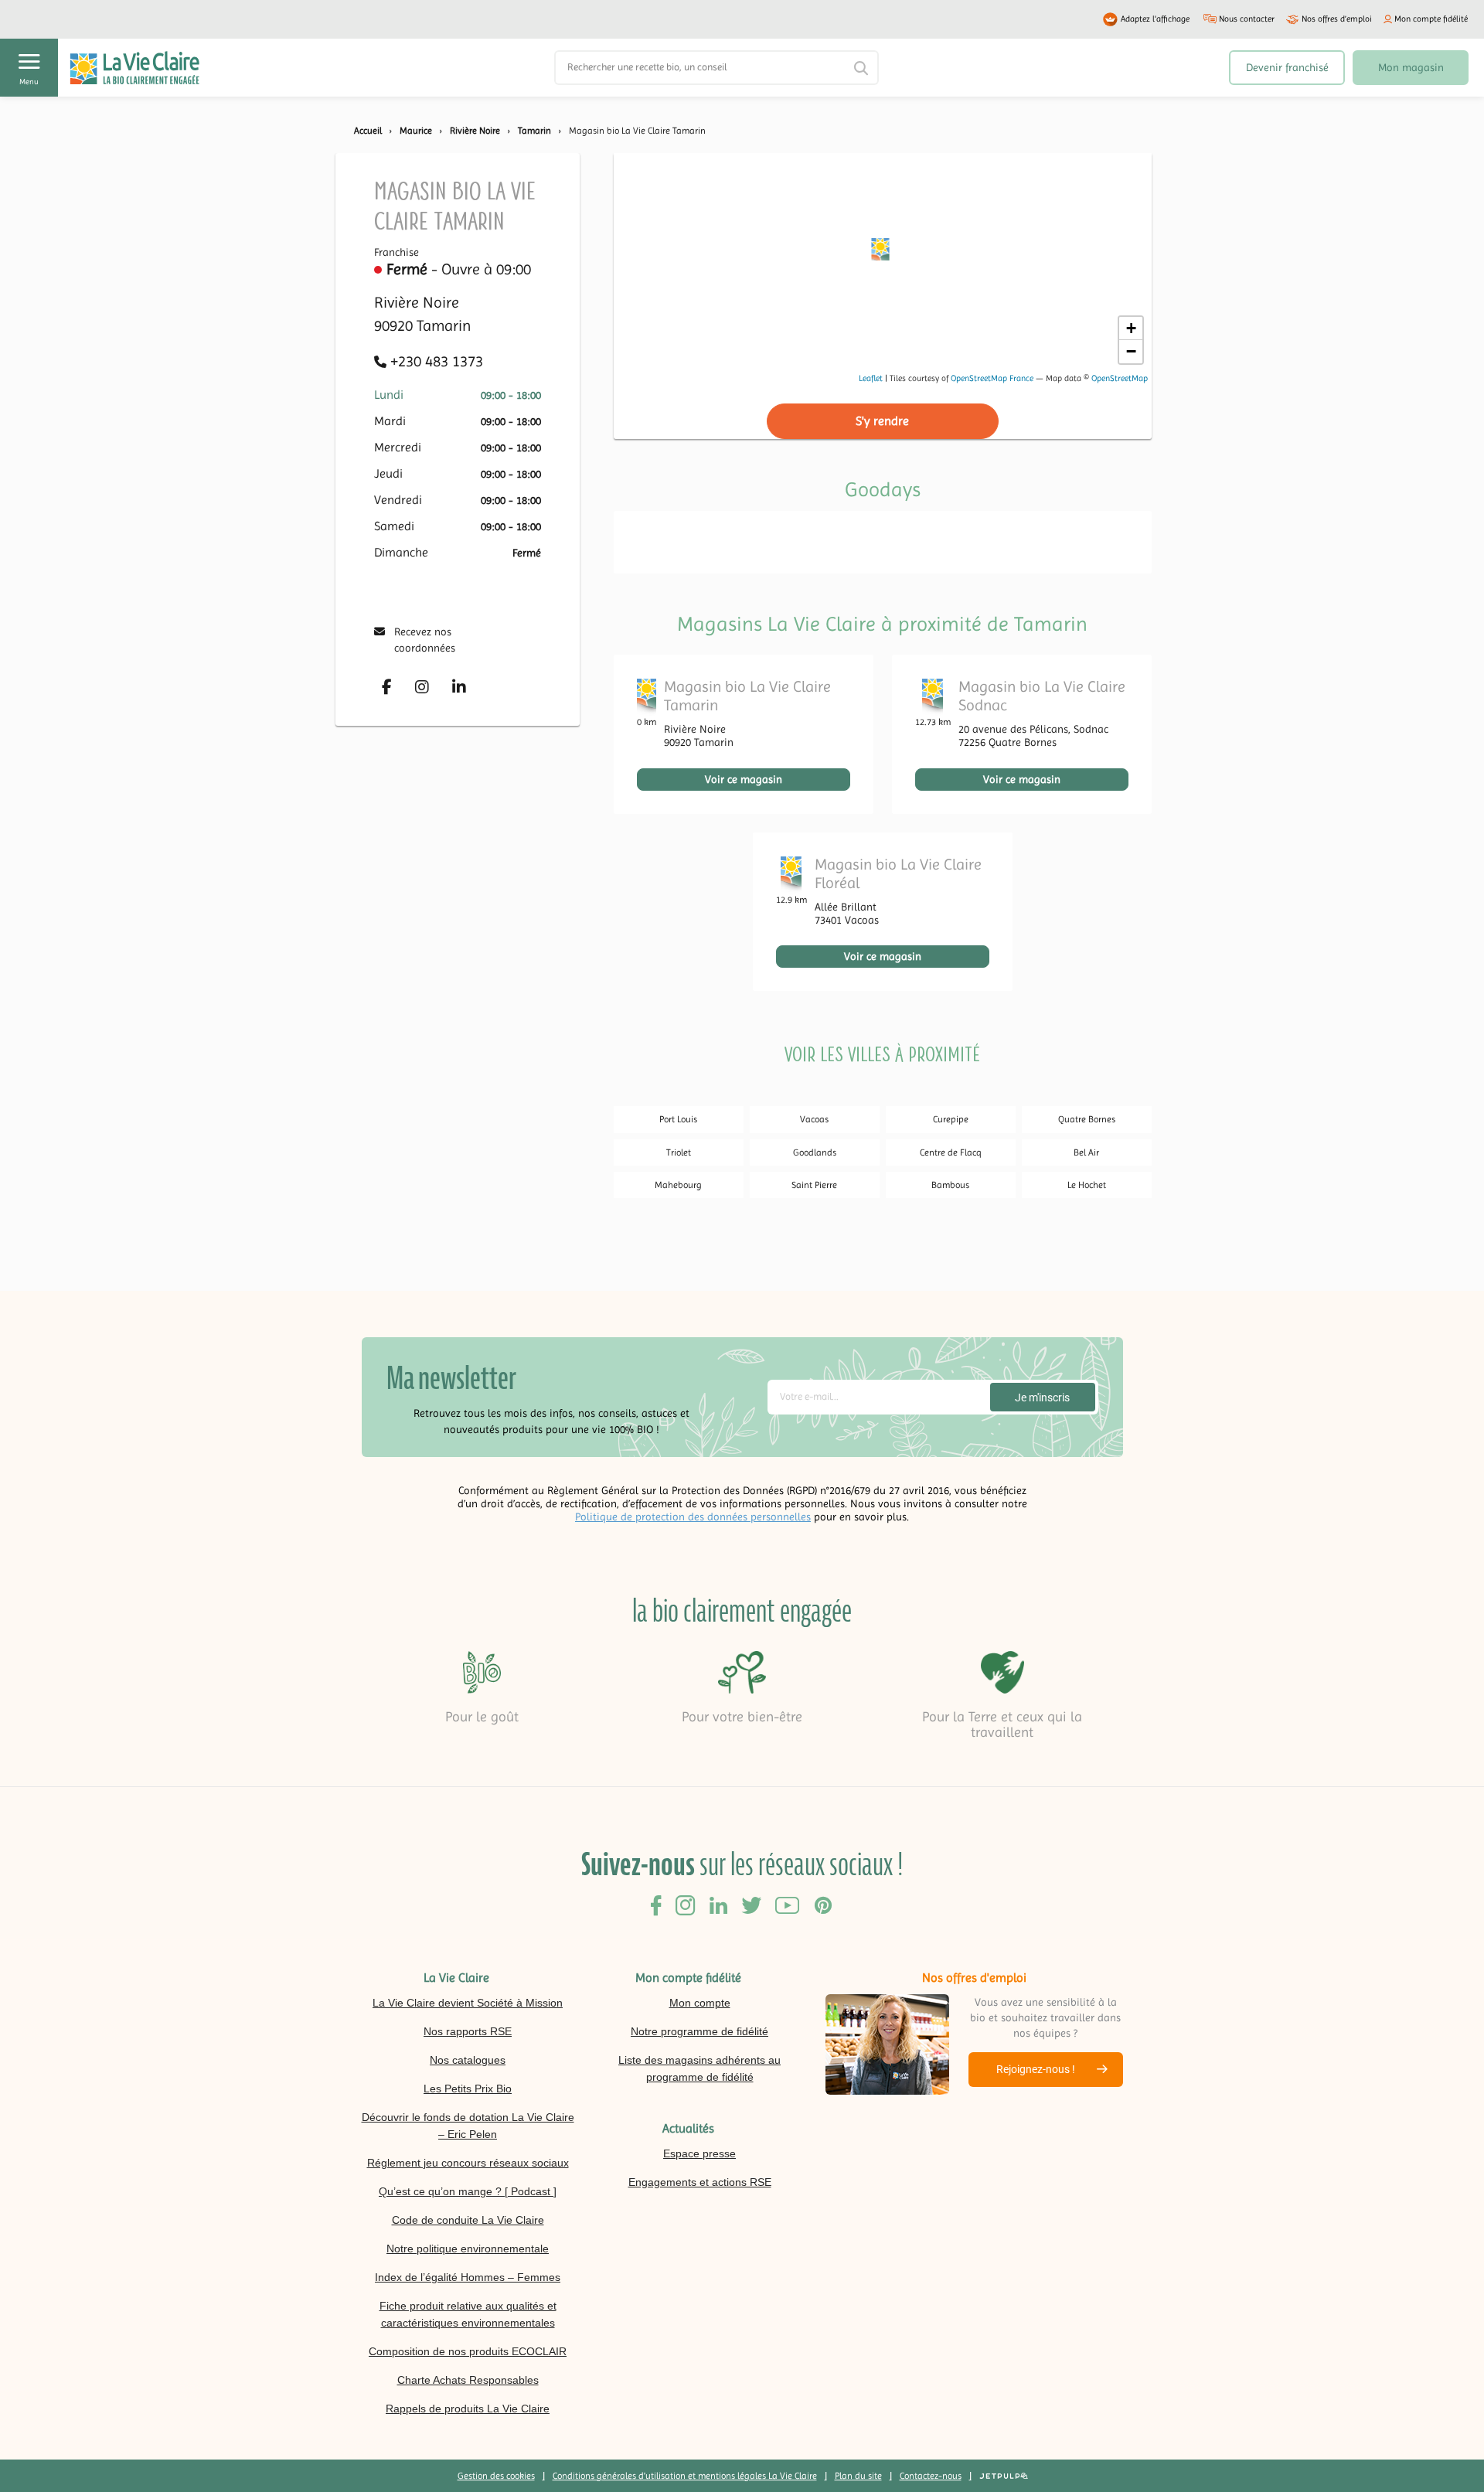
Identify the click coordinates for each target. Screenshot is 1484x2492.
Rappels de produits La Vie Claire (468, 2409)
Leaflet (871, 378)
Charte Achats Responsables (468, 2380)
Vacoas (814, 1119)
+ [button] (1131, 328)
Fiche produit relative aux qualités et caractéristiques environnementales (468, 2314)
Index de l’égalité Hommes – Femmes (468, 2277)
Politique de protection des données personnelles (693, 1517)
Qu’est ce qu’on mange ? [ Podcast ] (468, 2191)
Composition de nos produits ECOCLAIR (468, 2351)
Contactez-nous (931, 2476)
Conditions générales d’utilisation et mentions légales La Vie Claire (685, 2476)
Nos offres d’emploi (1337, 19)
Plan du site (858, 2476)
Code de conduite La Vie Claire (468, 2220)
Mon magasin (1411, 67)
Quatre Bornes (1087, 1119)
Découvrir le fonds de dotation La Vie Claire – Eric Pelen (468, 2126)
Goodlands (815, 1152)
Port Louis (678, 1119)
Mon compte (700, 2003)
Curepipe (951, 1119)
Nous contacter (1247, 19)
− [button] (1131, 351)
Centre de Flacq (951, 1152)
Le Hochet (1087, 1185)
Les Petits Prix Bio (468, 2089)
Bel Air (1086, 1152)
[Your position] (882, 253)
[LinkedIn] (459, 687)
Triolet (679, 1152)
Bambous (950, 1185)
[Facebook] (387, 687)
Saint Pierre (814, 1185)
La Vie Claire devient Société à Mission (468, 2003)
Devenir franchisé (1287, 67)
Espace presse (699, 2153)
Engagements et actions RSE (700, 2182)
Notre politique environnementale (468, 2249)
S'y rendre (882, 421)
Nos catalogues (468, 2060)
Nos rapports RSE (468, 2031)
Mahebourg (678, 1185)
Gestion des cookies (496, 2476)
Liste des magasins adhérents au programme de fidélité (699, 2068)
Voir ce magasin (744, 779)
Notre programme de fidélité (699, 2031)
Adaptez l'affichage (1155, 19)
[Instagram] (422, 687)
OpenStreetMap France (992, 378)
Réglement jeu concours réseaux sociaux (468, 2163)
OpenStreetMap (1120, 378)
